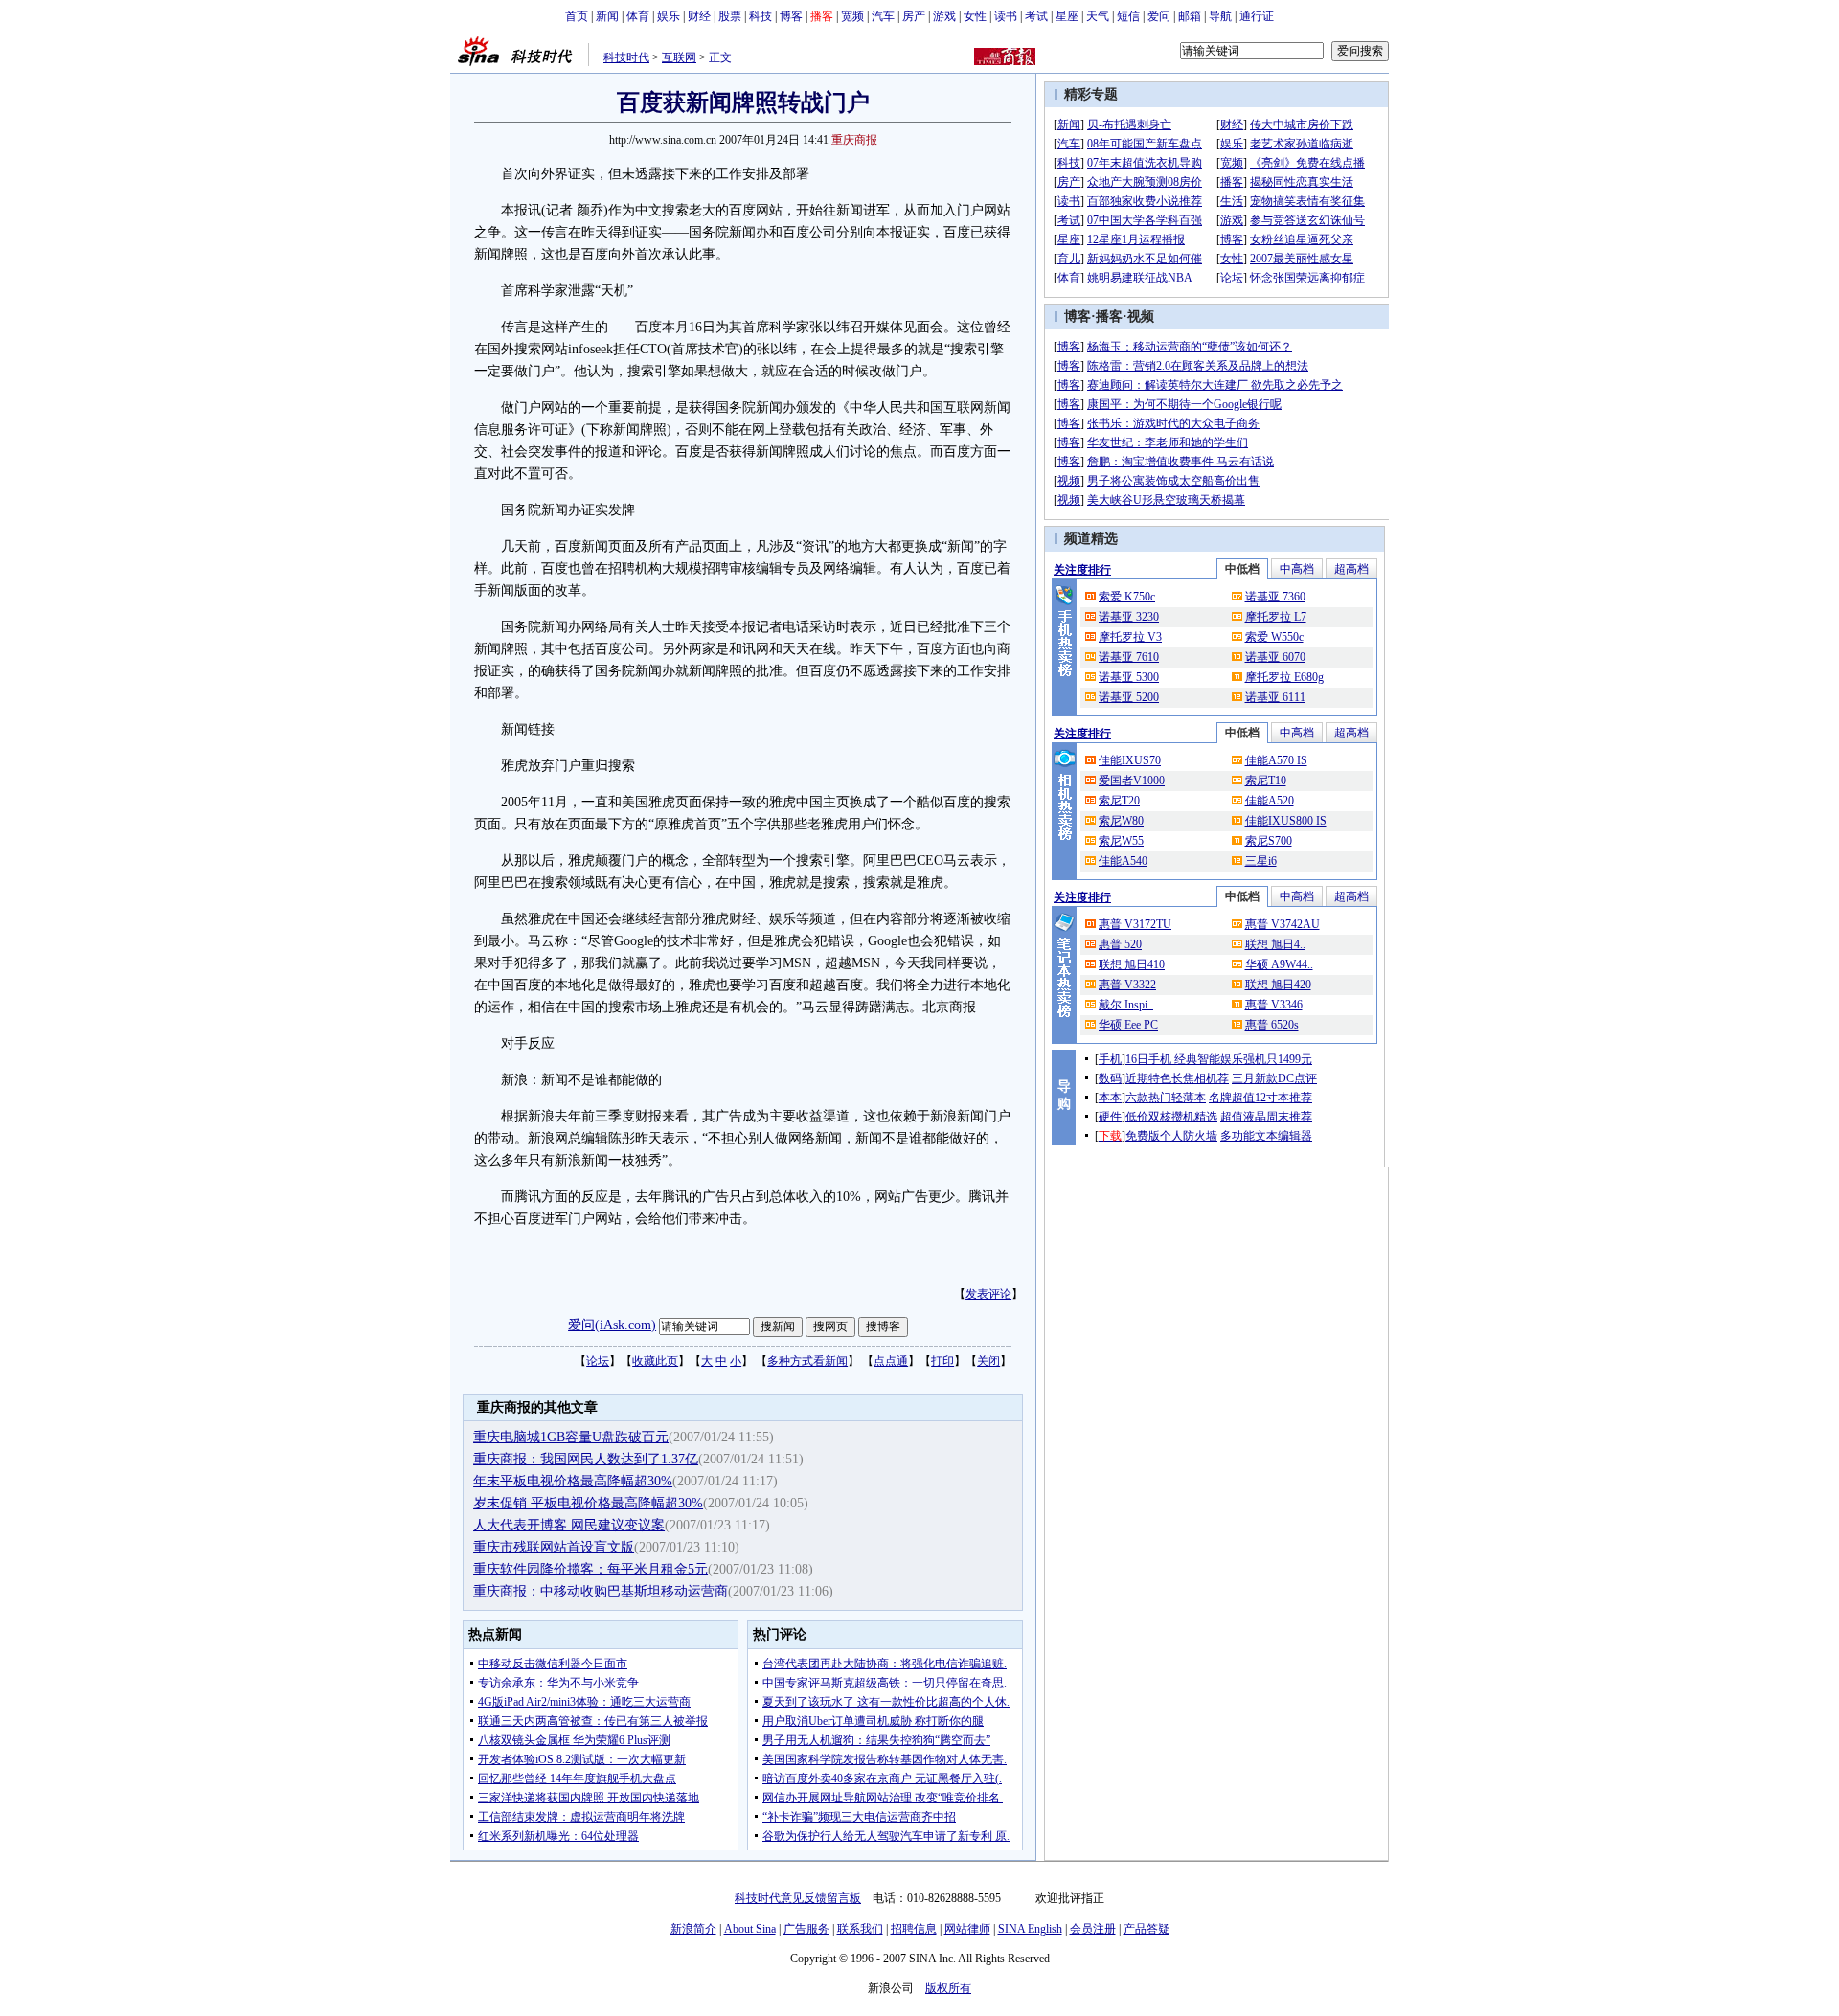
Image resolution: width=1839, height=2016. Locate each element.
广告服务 (806, 1929)
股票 (730, 16)
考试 (1036, 16)
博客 (791, 16)
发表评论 (988, 1294)
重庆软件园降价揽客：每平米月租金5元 (590, 1569)
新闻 (607, 16)
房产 (914, 16)
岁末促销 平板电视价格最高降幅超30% (588, 1503)
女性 (975, 16)
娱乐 (669, 16)
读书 (1006, 16)
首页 (577, 16)
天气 (1098, 16)
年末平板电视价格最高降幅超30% (573, 1481)
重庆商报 (854, 140)
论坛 (598, 1361)
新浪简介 (693, 1929)
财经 (699, 16)
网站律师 (967, 1929)
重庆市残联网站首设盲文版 (554, 1547)
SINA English (1030, 1929)
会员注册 (1093, 1929)
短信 (1128, 16)
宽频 (852, 16)
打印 (942, 1361)
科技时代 (626, 57)
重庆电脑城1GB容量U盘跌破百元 (571, 1437)
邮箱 (1190, 16)
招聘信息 (914, 1929)
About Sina (750, 1929)
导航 (1220, 16)
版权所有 (948, 1988)
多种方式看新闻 (807, 1361)
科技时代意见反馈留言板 (798, 1898)
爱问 (1159, 16)
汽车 (883, 16)
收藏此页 (655, 1361)
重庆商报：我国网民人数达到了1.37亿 (586, 1459)
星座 (1067, 16)
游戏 (944, 16)
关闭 (988, 1361)
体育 (638, 16)
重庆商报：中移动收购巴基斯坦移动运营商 (601, 1591)
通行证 (1257, 16)
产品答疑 (1147, 1929)
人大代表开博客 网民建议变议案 (569, 1525)
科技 (761, 16)
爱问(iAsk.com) (612, 1325)
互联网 (679, 57)
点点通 (891, 1361)
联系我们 (860, 1929)
